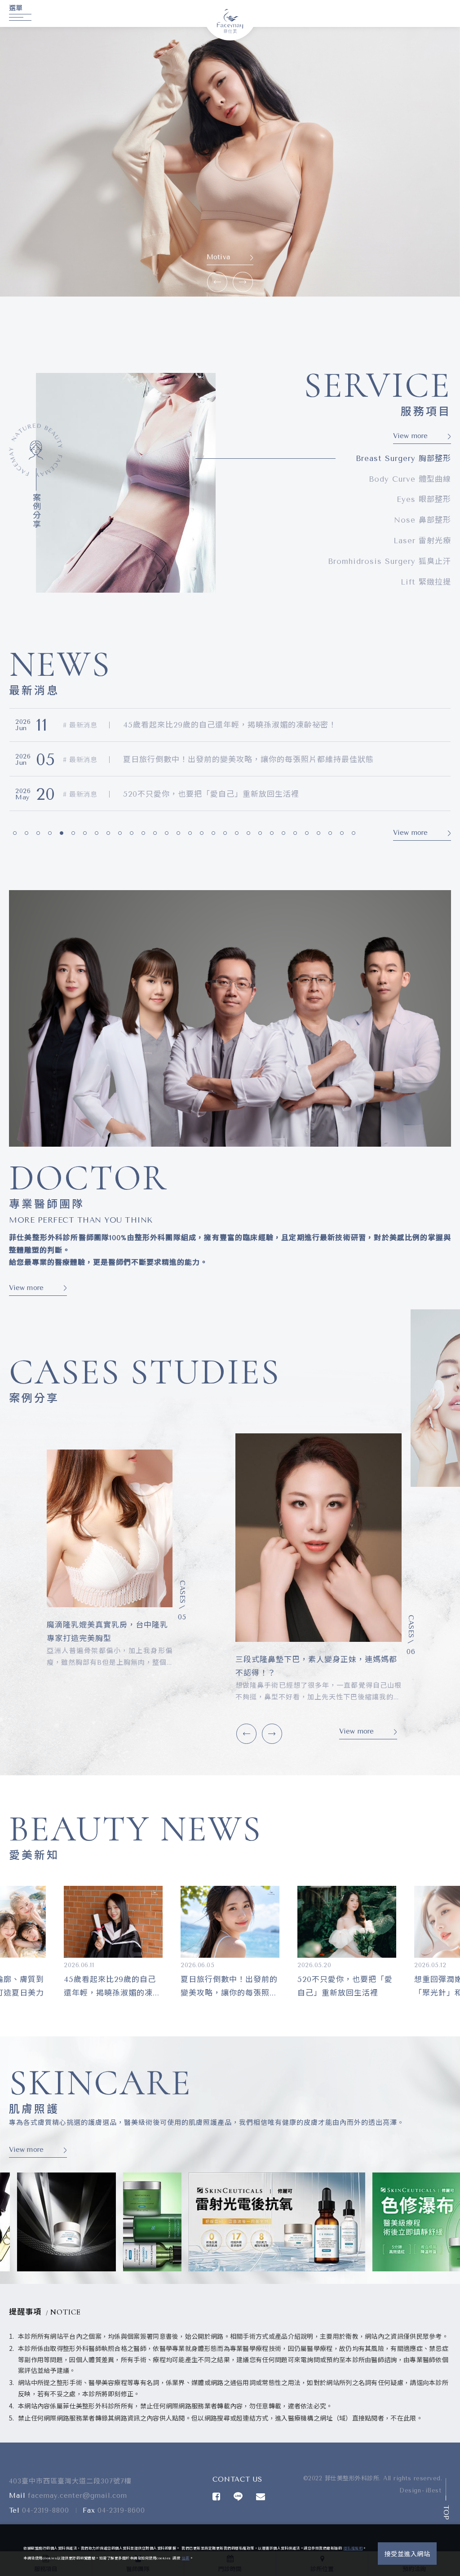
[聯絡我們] (261, 2496)
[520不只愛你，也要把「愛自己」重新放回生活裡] (113, 1922)
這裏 (186, 2558)
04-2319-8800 (46, 2510)
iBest (433, 2490)
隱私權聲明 (353, 2548)
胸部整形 (403, 458)
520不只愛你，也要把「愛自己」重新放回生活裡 (211, 725)
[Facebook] (217, 2496)
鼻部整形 (422, 520)
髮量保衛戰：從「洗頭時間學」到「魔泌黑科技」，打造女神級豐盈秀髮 (251, 794)
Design (410, 2490)
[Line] (238, 2496)
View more (219, 257)
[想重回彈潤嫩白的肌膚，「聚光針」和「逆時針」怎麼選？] (230, 1922)
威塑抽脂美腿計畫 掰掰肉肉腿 (292, 1660)
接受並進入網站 (407, 2554)
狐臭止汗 (389, 561)
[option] (230, 162)
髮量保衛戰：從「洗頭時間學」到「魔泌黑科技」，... (346, 1986)
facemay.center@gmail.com (77, 2496)
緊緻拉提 (426, 582)
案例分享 (36, 511)
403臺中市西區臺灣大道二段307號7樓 (70, 2481)
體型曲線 (410, 479)
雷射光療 (422, 541)
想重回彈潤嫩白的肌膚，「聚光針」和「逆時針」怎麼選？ (226, 759)
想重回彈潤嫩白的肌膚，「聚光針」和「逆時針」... (228, 1986)
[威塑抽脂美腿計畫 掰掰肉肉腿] (318, 1538)
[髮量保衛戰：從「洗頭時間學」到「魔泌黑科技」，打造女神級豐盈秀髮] (347, 1922)
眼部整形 (424, 499)
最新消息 (82, 725)
